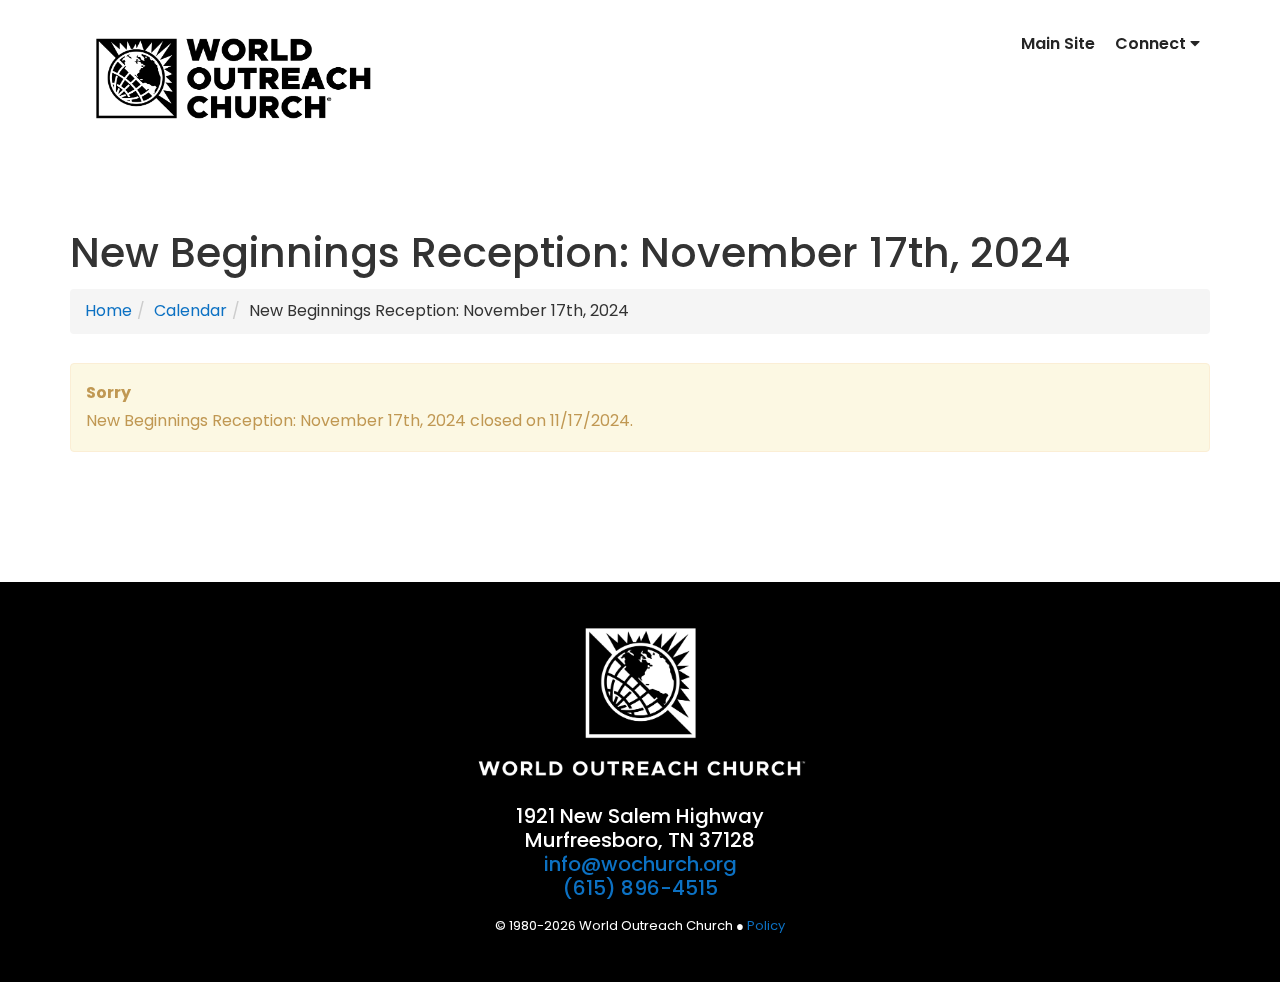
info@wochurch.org (640, 864)
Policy (766, 925)
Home (108, 310)
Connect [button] (1152, 43)
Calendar (190, 310)
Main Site (1058, 43)
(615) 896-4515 (640, 888)
